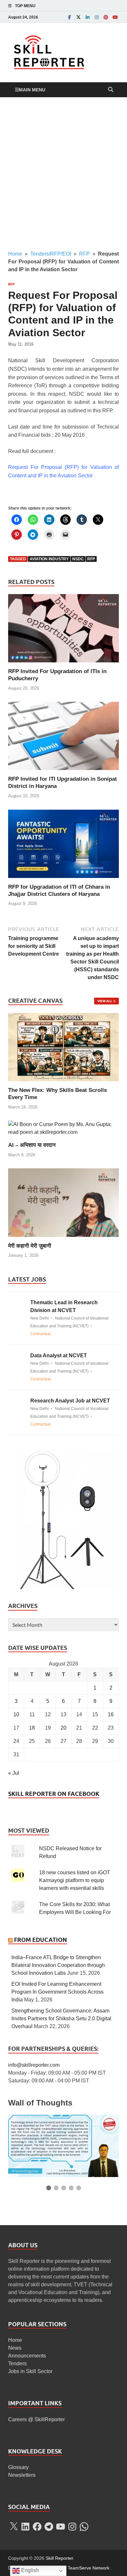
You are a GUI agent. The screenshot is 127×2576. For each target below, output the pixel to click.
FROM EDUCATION (41, 1940)
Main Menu (32, 90)
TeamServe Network (89, 2568)
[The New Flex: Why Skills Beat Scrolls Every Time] (63, 1047)
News (15, 2348)
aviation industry (49, 559)
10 (16, 1714)
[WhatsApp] (84, 2527)
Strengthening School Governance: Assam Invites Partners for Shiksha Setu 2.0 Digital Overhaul (61, 2018)
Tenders (17, 2364)
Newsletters (22, 2475)
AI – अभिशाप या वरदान (32, 1145)
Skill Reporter (59, 2558)
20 (63, 1728)
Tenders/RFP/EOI (51, 254)
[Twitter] (78, 17)
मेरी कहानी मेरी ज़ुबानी (30, 1246)
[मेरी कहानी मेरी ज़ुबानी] (63, 1202)
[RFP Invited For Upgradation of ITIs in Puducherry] (63, 631)
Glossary (18, 2467)
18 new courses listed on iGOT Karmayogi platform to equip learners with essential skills (75, 1880)
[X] (14, 2527)
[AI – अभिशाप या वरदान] (63, 1128)
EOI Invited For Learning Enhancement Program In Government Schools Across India (57, 1992)
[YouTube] (115, 17)
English (29, 2570)
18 (32, 1728)
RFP (85, 254)
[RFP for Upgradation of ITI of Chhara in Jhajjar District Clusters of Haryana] (63, 846)
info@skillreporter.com (34, 2065)
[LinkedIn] (88, 17)
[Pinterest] (106, 17)
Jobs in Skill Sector (30, 2371)
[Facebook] (69, 17)
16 (111, 1714)
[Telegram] (49, 2527)
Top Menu (25, 6)
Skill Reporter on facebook (54, 1794)
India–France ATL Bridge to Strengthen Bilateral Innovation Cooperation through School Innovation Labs (58, 1965)
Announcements (27, 2356)
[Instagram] (97, 17)
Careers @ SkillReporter (36, 2419)
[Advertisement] (63, 174)
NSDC (78, 559)
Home (15, 254)
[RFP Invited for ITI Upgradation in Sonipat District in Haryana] (63, 738)
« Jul (14, 1773)
